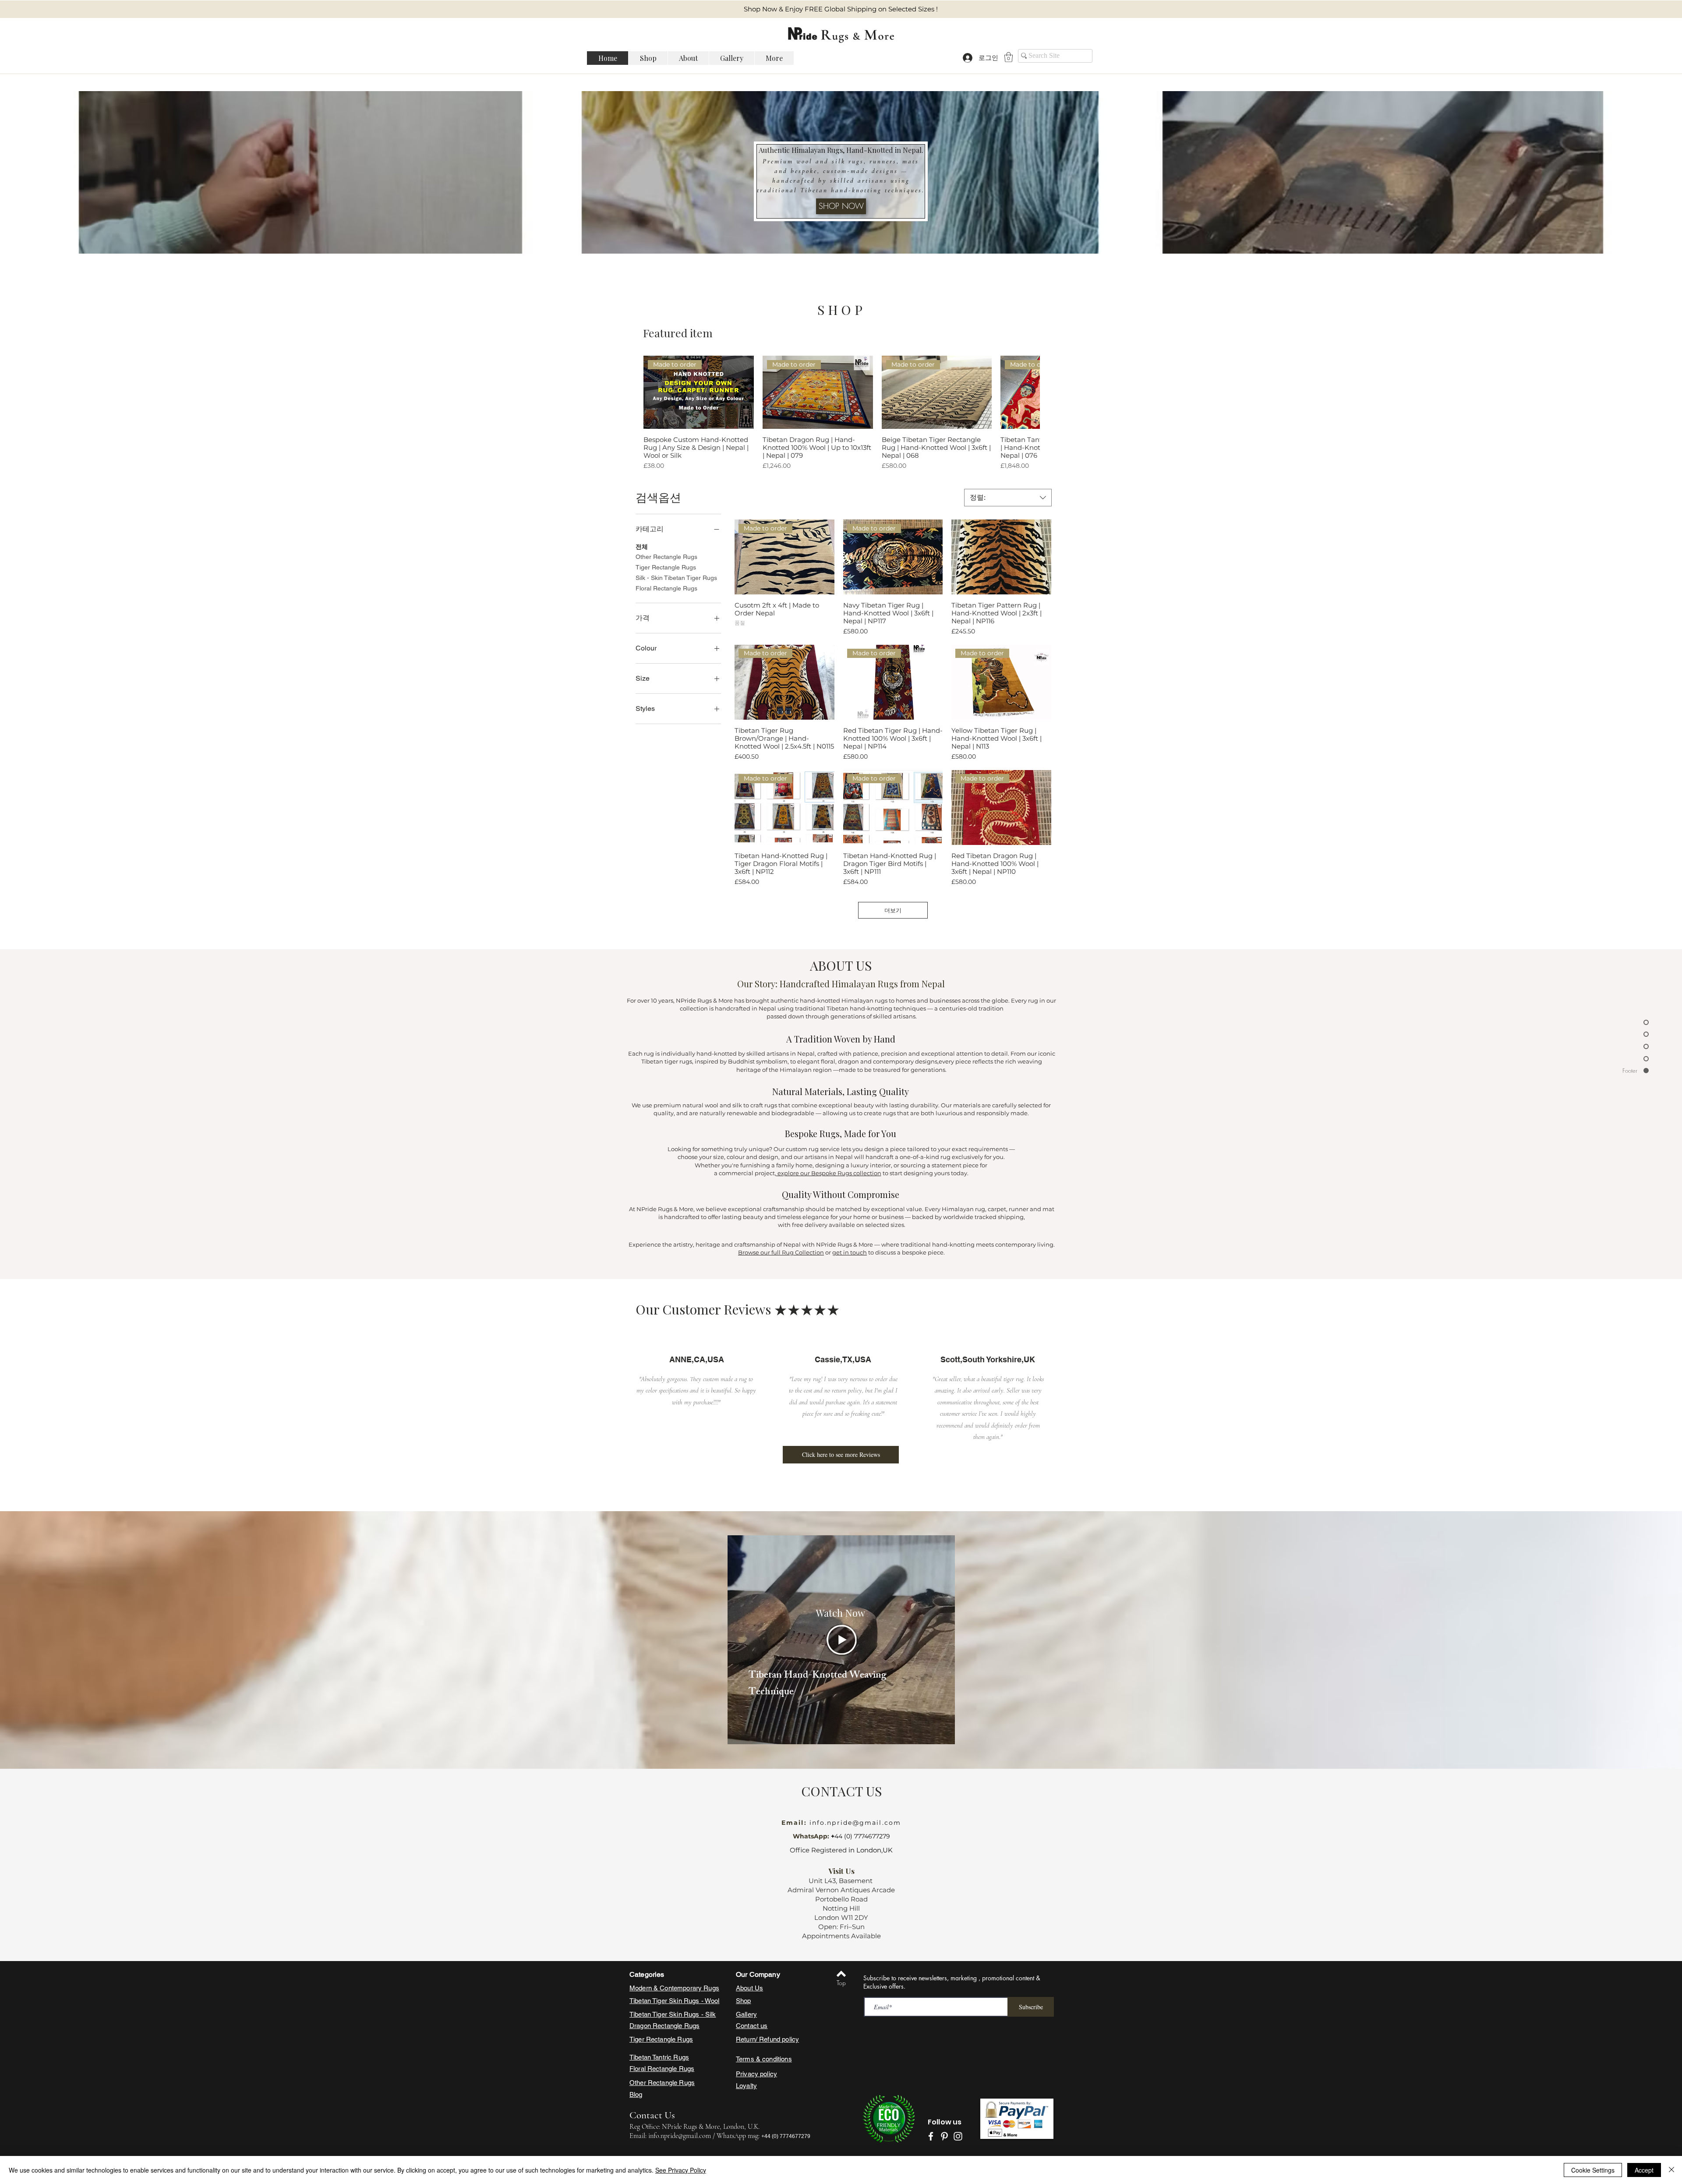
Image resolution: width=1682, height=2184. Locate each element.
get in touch (850, 1252)
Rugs (692, 2026)
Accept (1644, 2170)
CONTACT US (841, 1791)
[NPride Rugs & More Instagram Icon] (958, 2136)
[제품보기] (1001, 557)
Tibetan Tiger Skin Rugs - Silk (673, 2014)
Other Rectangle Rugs (666, 557)
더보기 (893, 910)
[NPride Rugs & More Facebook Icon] (931, 2136)
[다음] (1027, 392)
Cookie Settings (1593, 2170)
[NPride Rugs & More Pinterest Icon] (944, 2136)
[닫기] (1671, 2170)
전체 (642, 547)
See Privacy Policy (681, 2170)
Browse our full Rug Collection (781, 1252)
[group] (841, 413)
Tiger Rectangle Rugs (666, 567)
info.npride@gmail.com (854, 1823)
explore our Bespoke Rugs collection (829, 1173)
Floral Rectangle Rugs (666, 588)
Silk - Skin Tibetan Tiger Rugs (676, 578)
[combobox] (1008, 498)
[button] (1009, 57)
